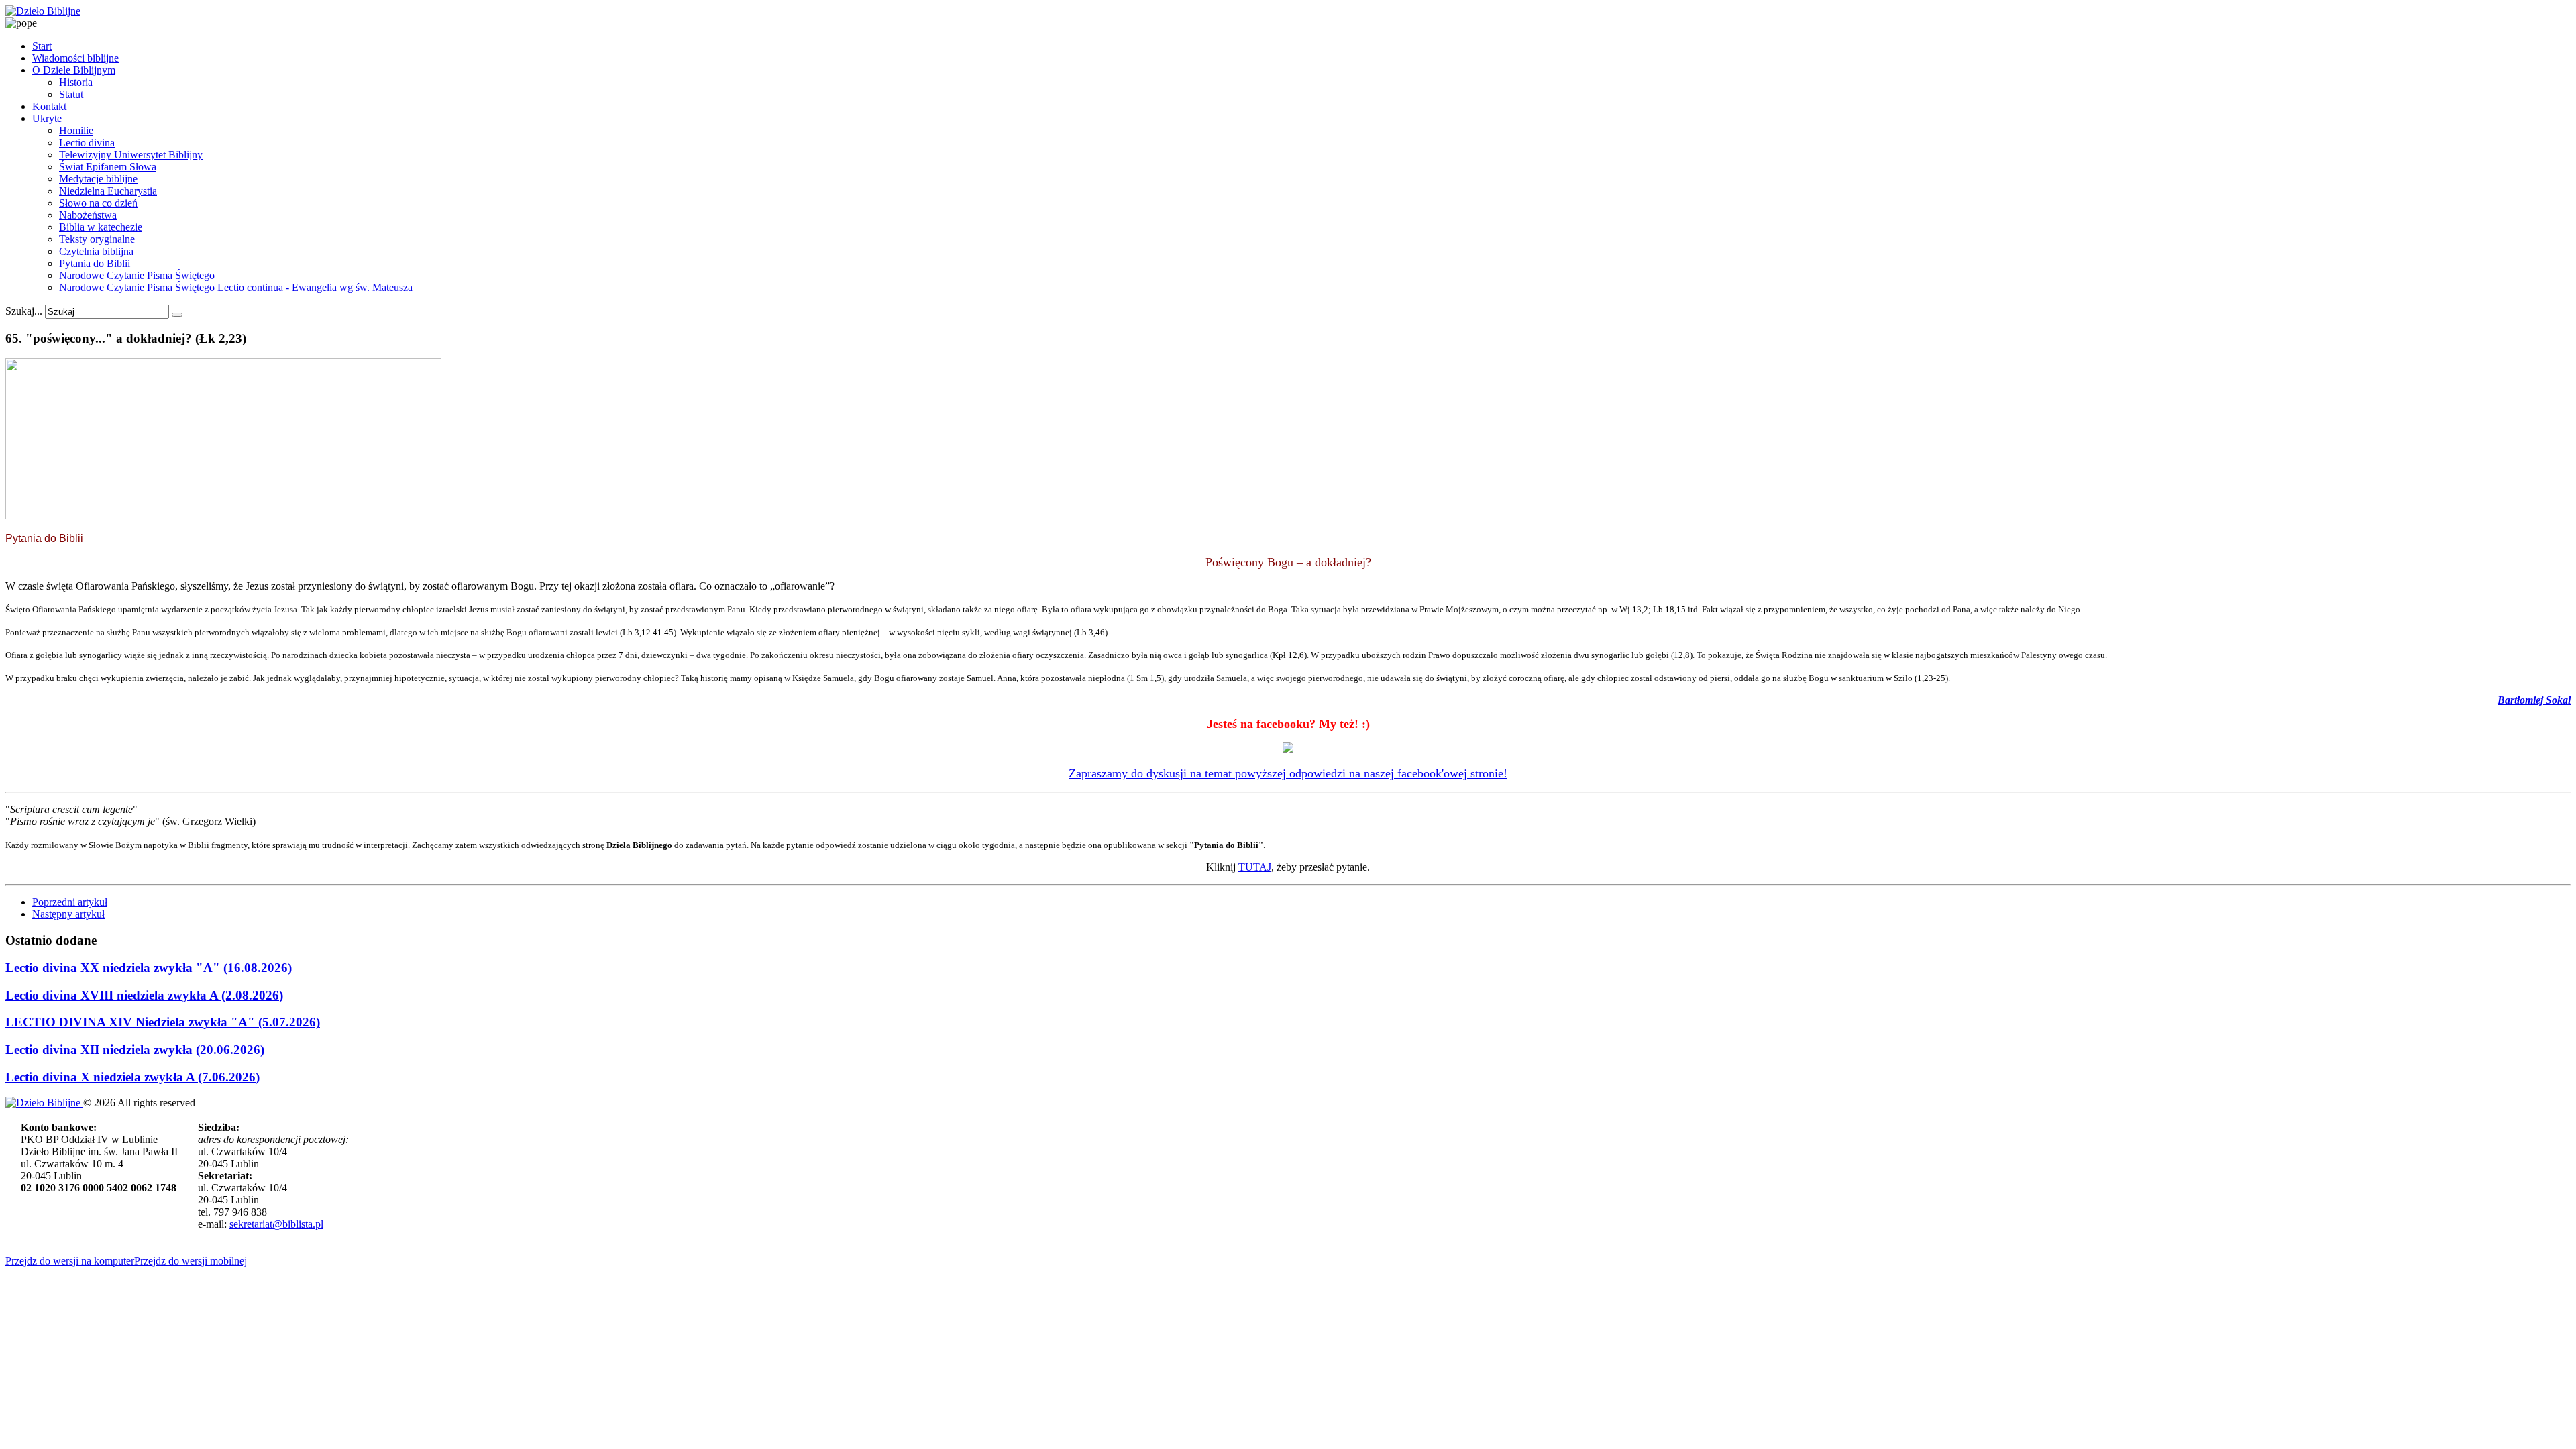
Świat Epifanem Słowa (108, 167)
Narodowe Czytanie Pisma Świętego (137, 275)
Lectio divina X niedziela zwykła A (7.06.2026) (132, 1077)
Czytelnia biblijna (96, 251)
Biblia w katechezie (101, 227)
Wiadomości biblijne (75, 58)
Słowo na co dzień (98, 203)
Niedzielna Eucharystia (108, 191)
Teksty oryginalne (97, 239)
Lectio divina (87, 143)
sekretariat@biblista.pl (276, 1224)
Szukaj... (24, 311)
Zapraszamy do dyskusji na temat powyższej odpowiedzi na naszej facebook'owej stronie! (1288, 773)
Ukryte (47, 118)
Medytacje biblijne (98, 179)
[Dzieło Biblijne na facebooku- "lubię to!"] (1288, 749)
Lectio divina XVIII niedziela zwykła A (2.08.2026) (144, 995)
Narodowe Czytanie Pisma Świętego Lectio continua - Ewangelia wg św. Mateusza (236, 287)
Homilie (76, 130)
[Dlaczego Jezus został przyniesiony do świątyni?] (223, 516)
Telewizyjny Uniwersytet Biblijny (131, 155)
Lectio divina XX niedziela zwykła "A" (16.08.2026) (149, 968)
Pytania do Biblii (95, 263)
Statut (71, 94)
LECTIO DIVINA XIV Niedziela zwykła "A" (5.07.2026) (163, 1022)
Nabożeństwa (88, 215)
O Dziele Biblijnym (74, 70)
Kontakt (49, 106)
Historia (76, 82)
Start (42, 46)
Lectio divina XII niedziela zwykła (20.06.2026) (135, 1050)
